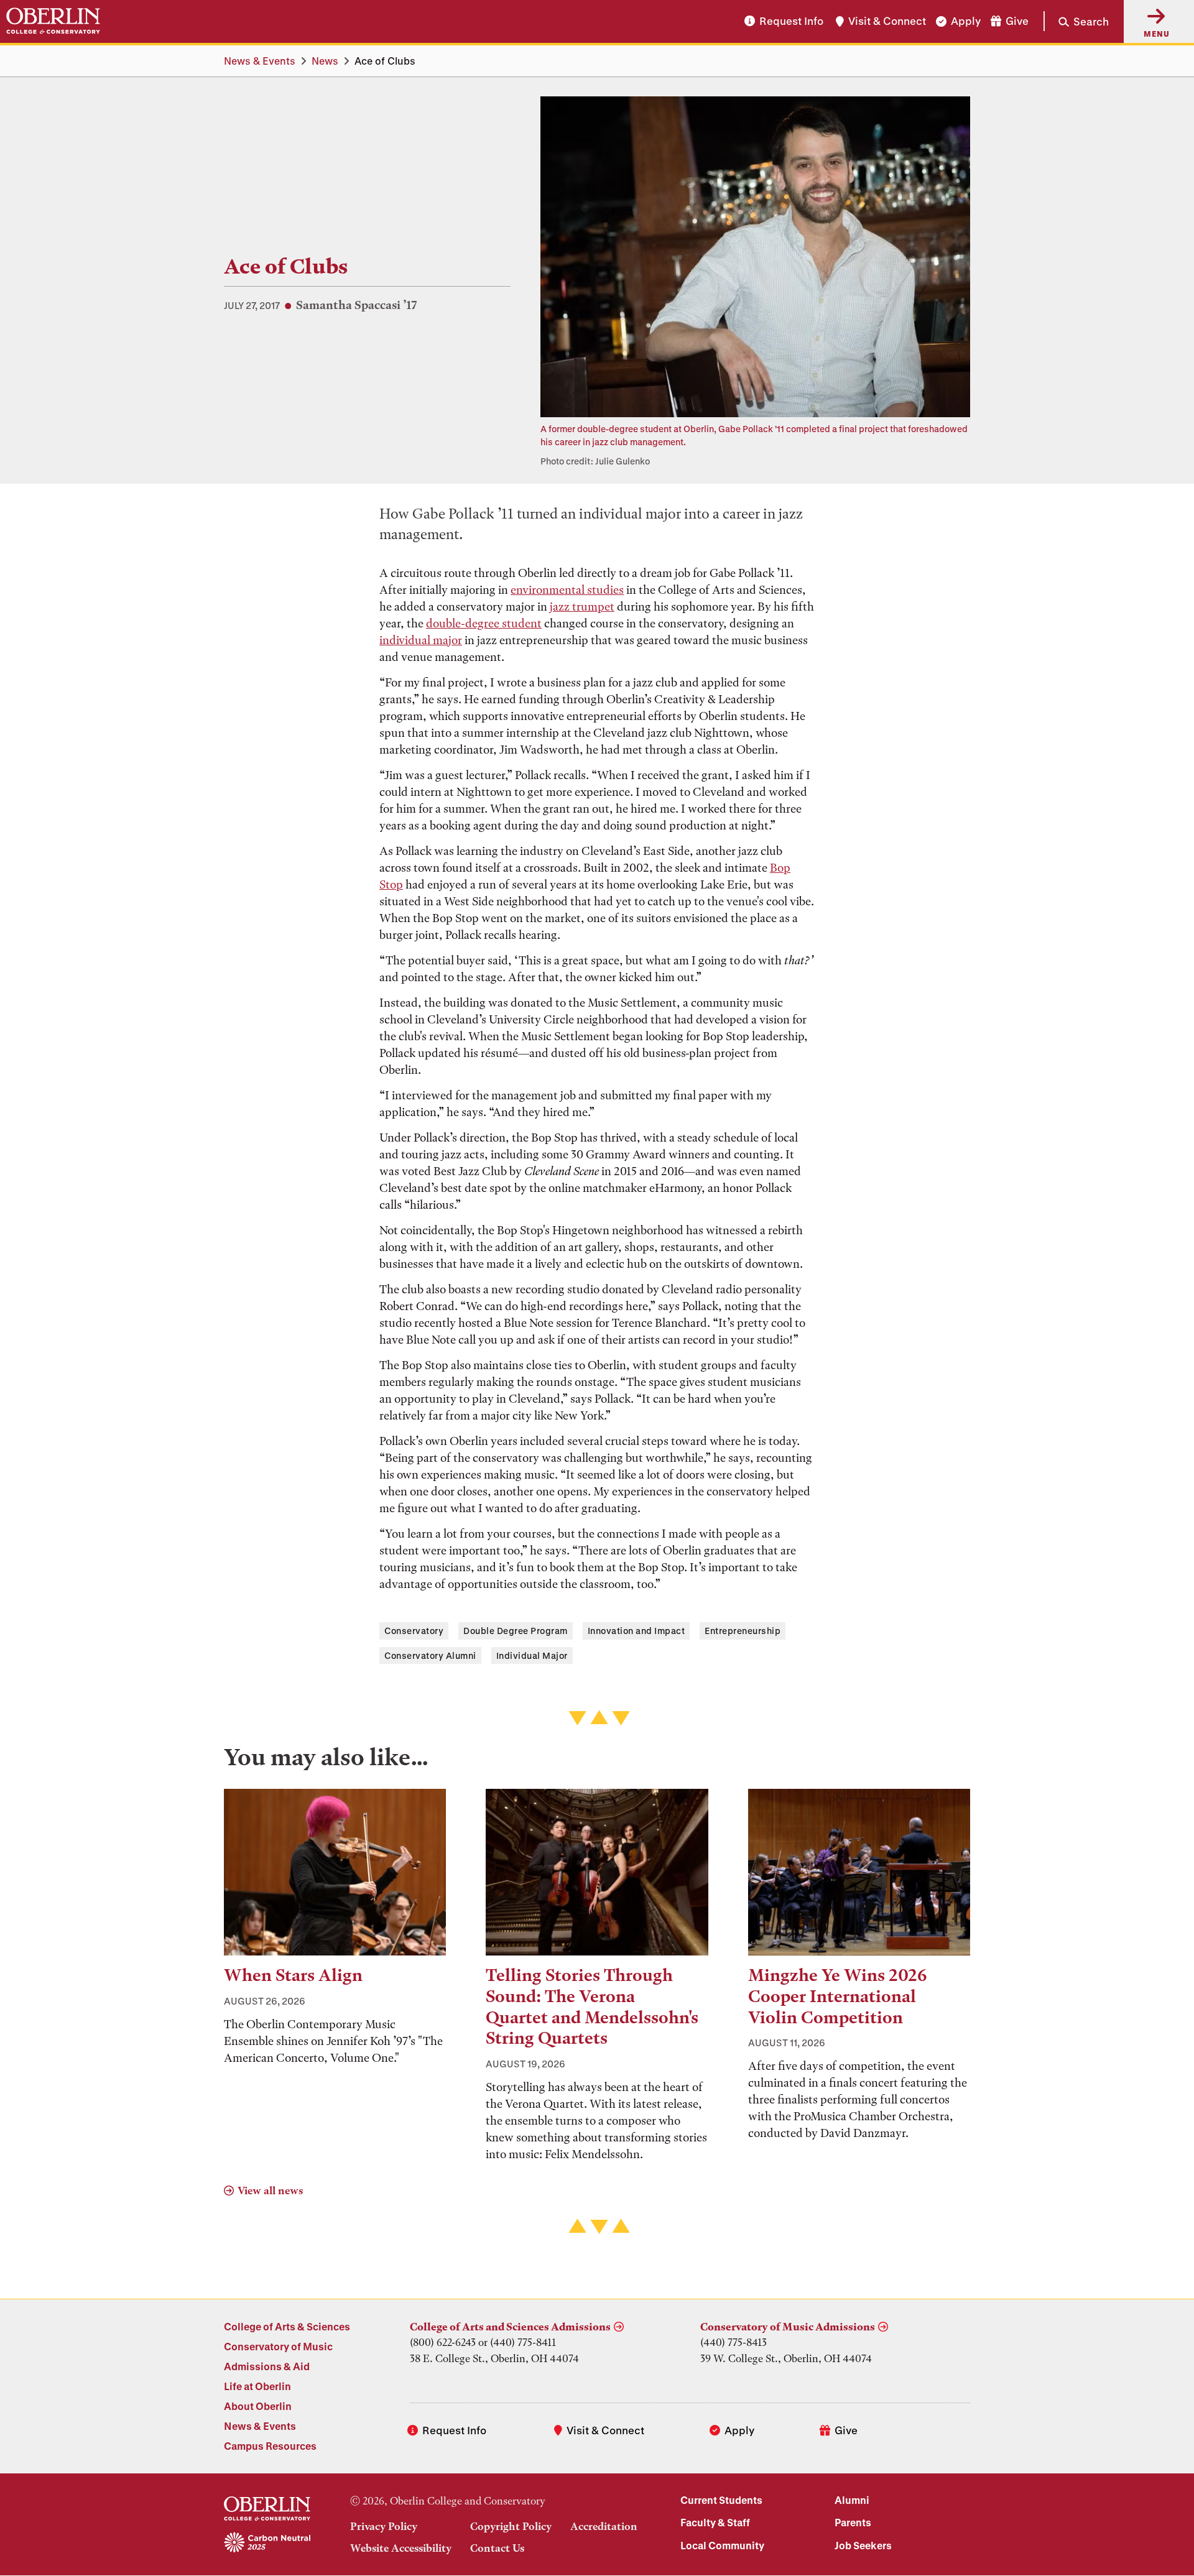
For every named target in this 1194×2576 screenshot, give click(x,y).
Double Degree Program (516, 1631)
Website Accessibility (401, 2548)
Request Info (791, 21)
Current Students (721, 2500)
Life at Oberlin (257, 2386)
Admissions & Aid (267, 2366)
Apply (966, 21)
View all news (270, 2191)
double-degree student (484, 623)
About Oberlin (258, 2406)
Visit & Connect (887, 21)
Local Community (722, 2545)
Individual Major (532, 1655)
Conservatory (414, 1631)
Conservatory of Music (278, 2346)
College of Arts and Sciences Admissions (510, 2327)
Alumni (852, 2500)
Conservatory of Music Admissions (788, 2327)
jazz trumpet (582, 607)
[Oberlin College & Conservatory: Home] (53, 21)
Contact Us (497, 2548)
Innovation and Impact (636, 1631)
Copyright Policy (511, 2526)
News (325, 61)
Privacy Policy (384, 2526)
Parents (853, 2522)
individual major (421, 640)
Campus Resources (270, 2446)
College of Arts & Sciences (287, 2326)
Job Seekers (863, 2545)
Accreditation (604, 2526)
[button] (1076, 21)
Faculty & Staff (715, 2522)
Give (1017, 21)
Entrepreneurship (743, 1631)
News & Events (260, 61)
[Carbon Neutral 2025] (267, 2543)
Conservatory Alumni (430, 1655)
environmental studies (567, 590)
